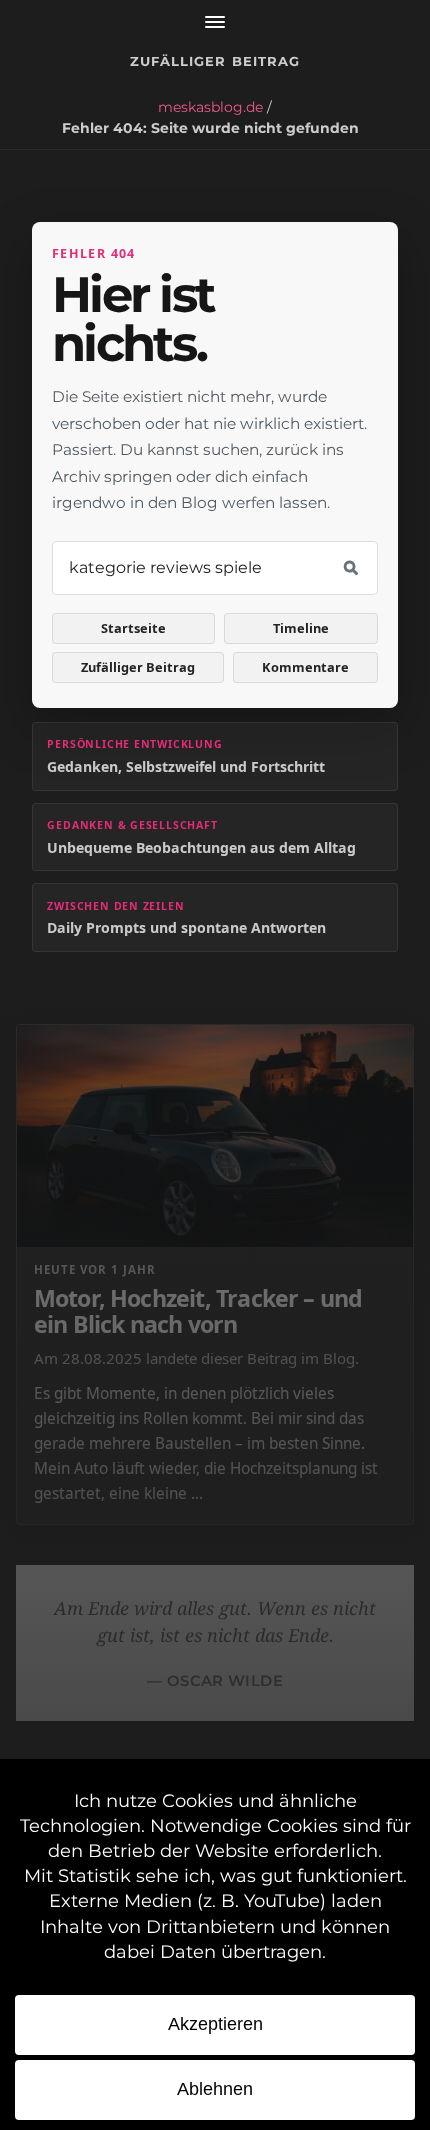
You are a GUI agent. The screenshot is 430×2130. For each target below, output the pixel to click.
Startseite (133, 628)
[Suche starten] (351, 568)
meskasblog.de (210, 107)
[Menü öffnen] (215, 22)
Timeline (301, 628)
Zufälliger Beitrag (215, 61)
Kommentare (305, 667)
